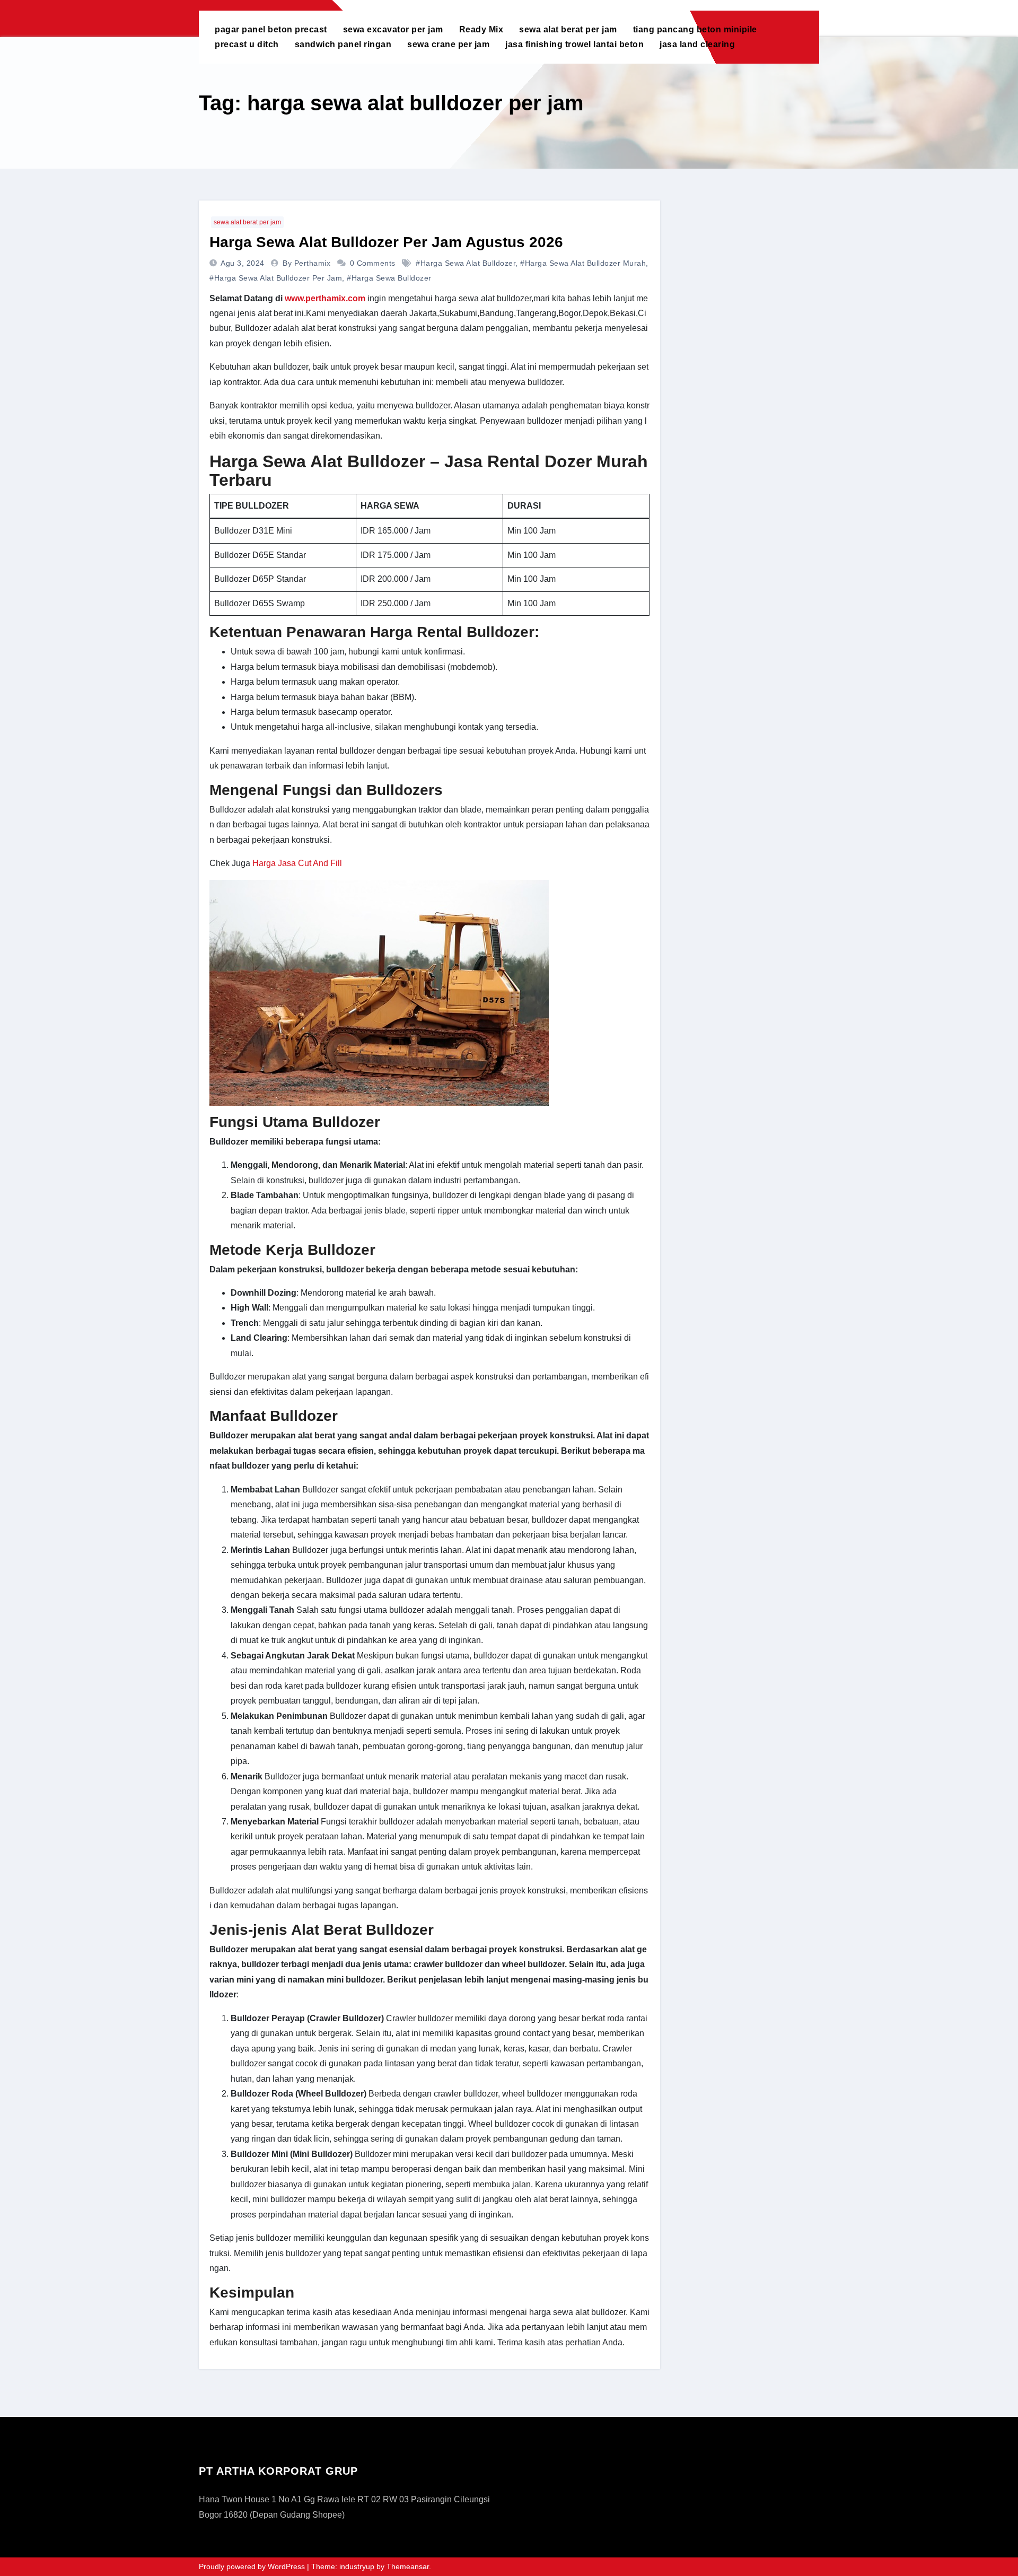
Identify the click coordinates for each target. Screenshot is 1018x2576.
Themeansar (408, 2566)
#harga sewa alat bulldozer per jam (276, 278)
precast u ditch (247, 44)
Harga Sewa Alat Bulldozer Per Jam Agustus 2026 (386, 242)
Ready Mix (481, 29)
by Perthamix (308, 263)
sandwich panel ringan (343, 44)
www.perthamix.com (325, 298)
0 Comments (373, 263)
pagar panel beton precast (271, 29)
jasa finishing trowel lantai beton (574, 44)
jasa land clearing (697, 44)
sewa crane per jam (448, 44)
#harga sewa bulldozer (389, 278)
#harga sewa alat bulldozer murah (583, 263)
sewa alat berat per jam (568, 29)
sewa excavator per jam (393, 29)
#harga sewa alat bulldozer (466, 263)
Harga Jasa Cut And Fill (297, 863)
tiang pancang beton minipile (695, 29)
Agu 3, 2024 (244, 263)
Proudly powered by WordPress (253, 2566)
